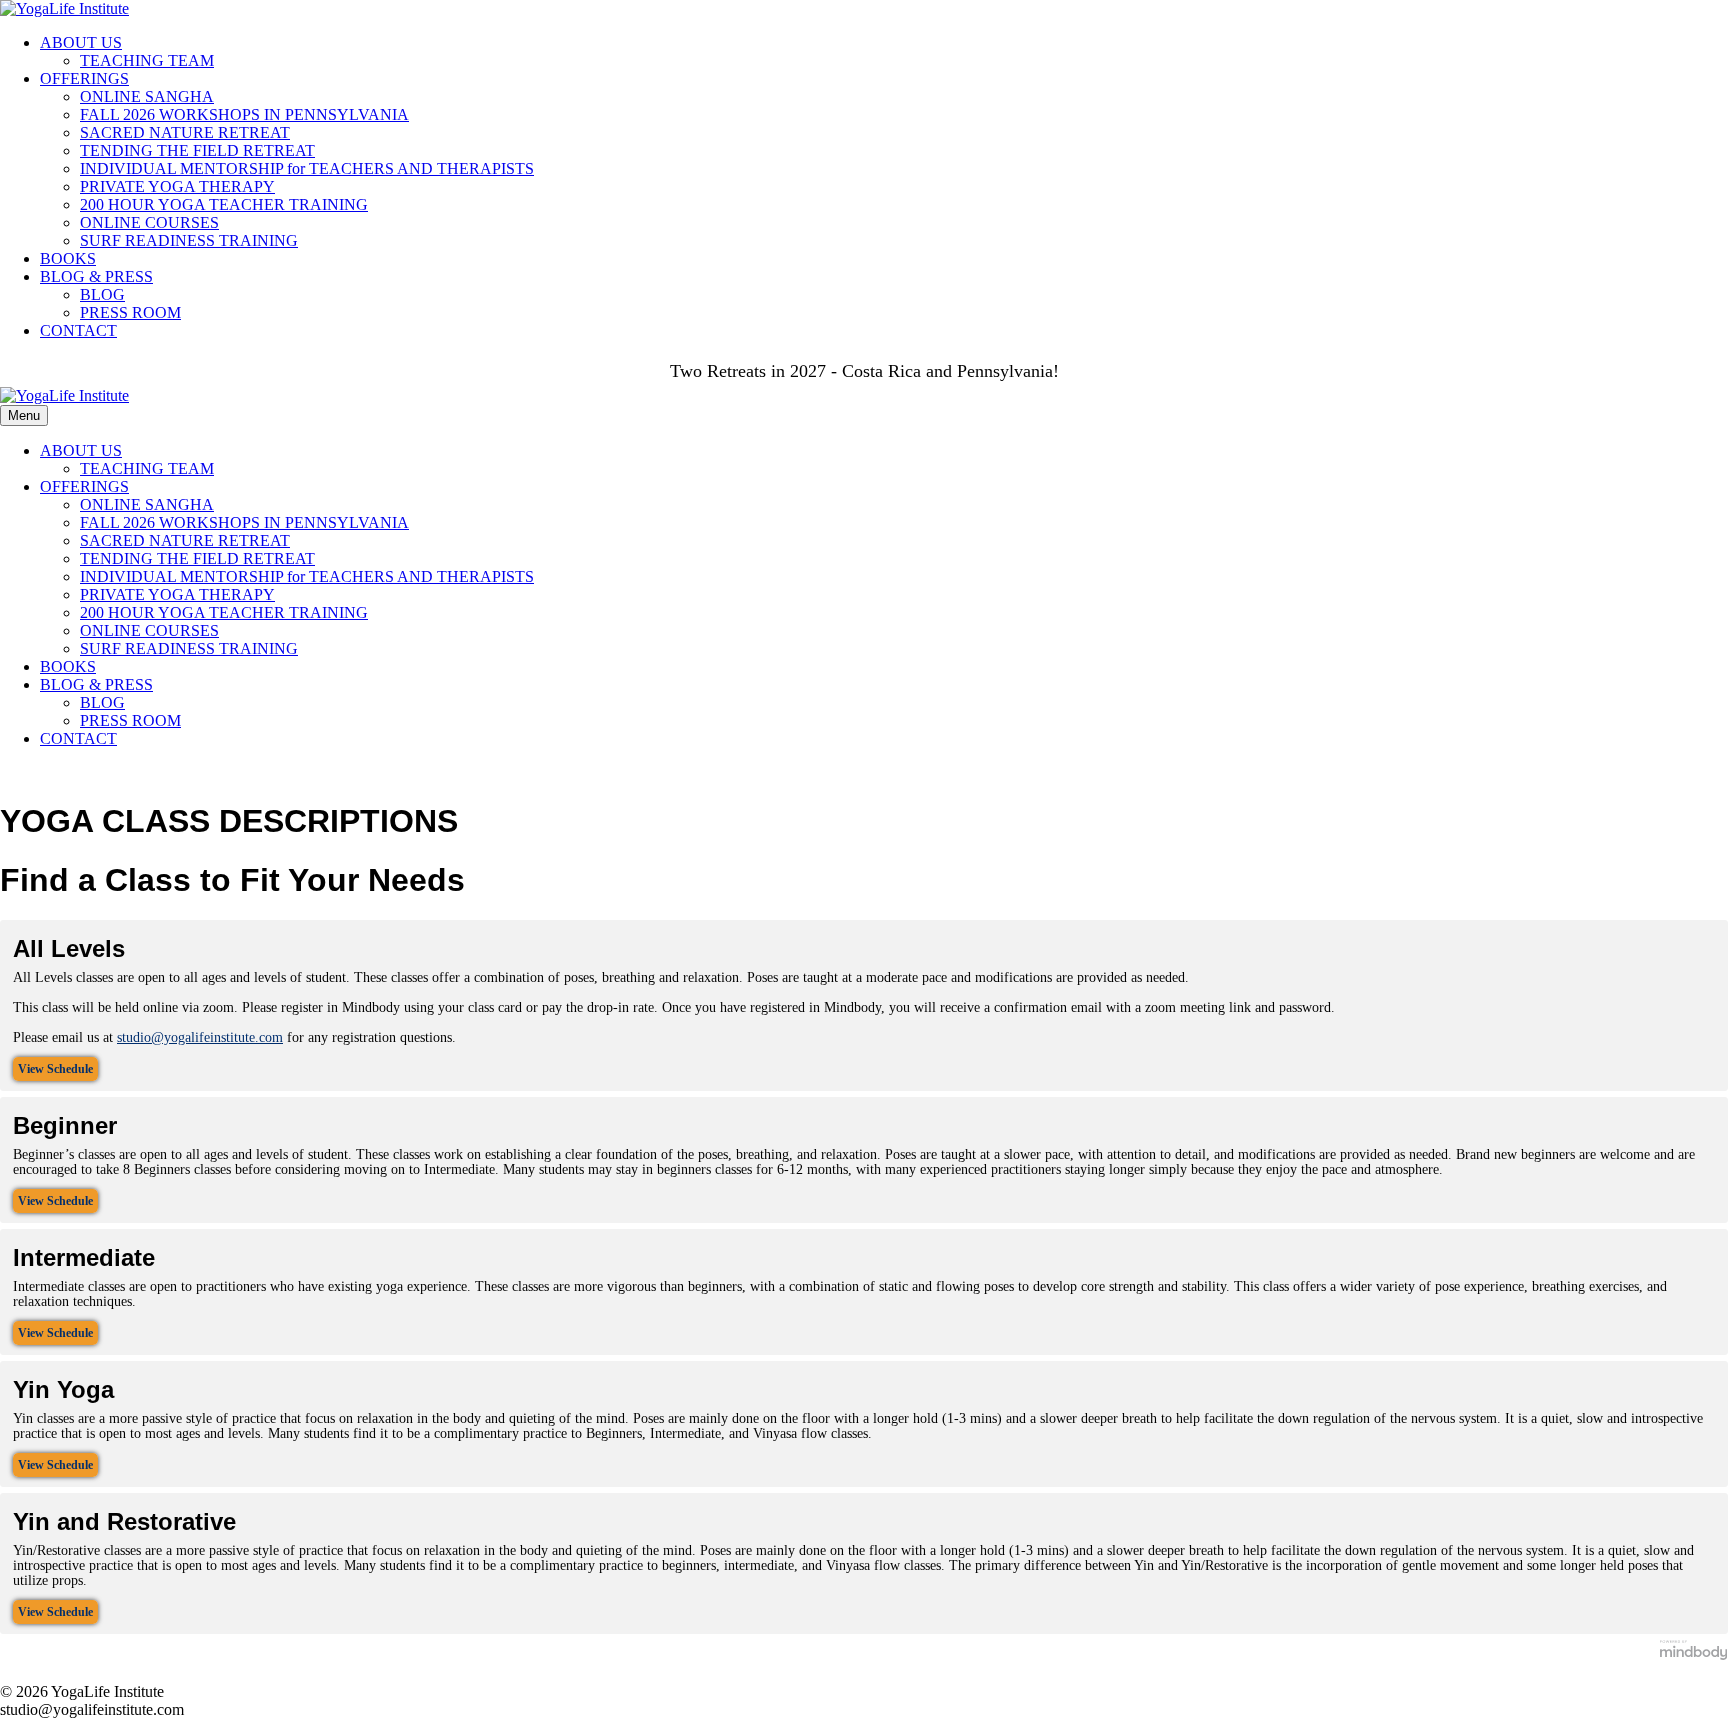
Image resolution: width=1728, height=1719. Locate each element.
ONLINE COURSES (149, 222)
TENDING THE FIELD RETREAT (197, 150)
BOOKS (68, 258)
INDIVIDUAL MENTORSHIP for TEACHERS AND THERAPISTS (307, 168)
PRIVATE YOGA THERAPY (177, 186)
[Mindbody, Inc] (1694, 1656)
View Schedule (55, 1069)
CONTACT (78, 330)
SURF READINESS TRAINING (189, 240)
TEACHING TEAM (147, 60)
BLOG (102, 294)
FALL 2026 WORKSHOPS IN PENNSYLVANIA (244, 114)
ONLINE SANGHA (147, 96)
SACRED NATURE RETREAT (185, 132)
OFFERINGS (84, 78)
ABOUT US (81, 42)
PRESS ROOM (130, 312)
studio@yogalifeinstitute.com (200, 1037)
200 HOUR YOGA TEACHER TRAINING (224, 204)
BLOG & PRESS (96, 276)
